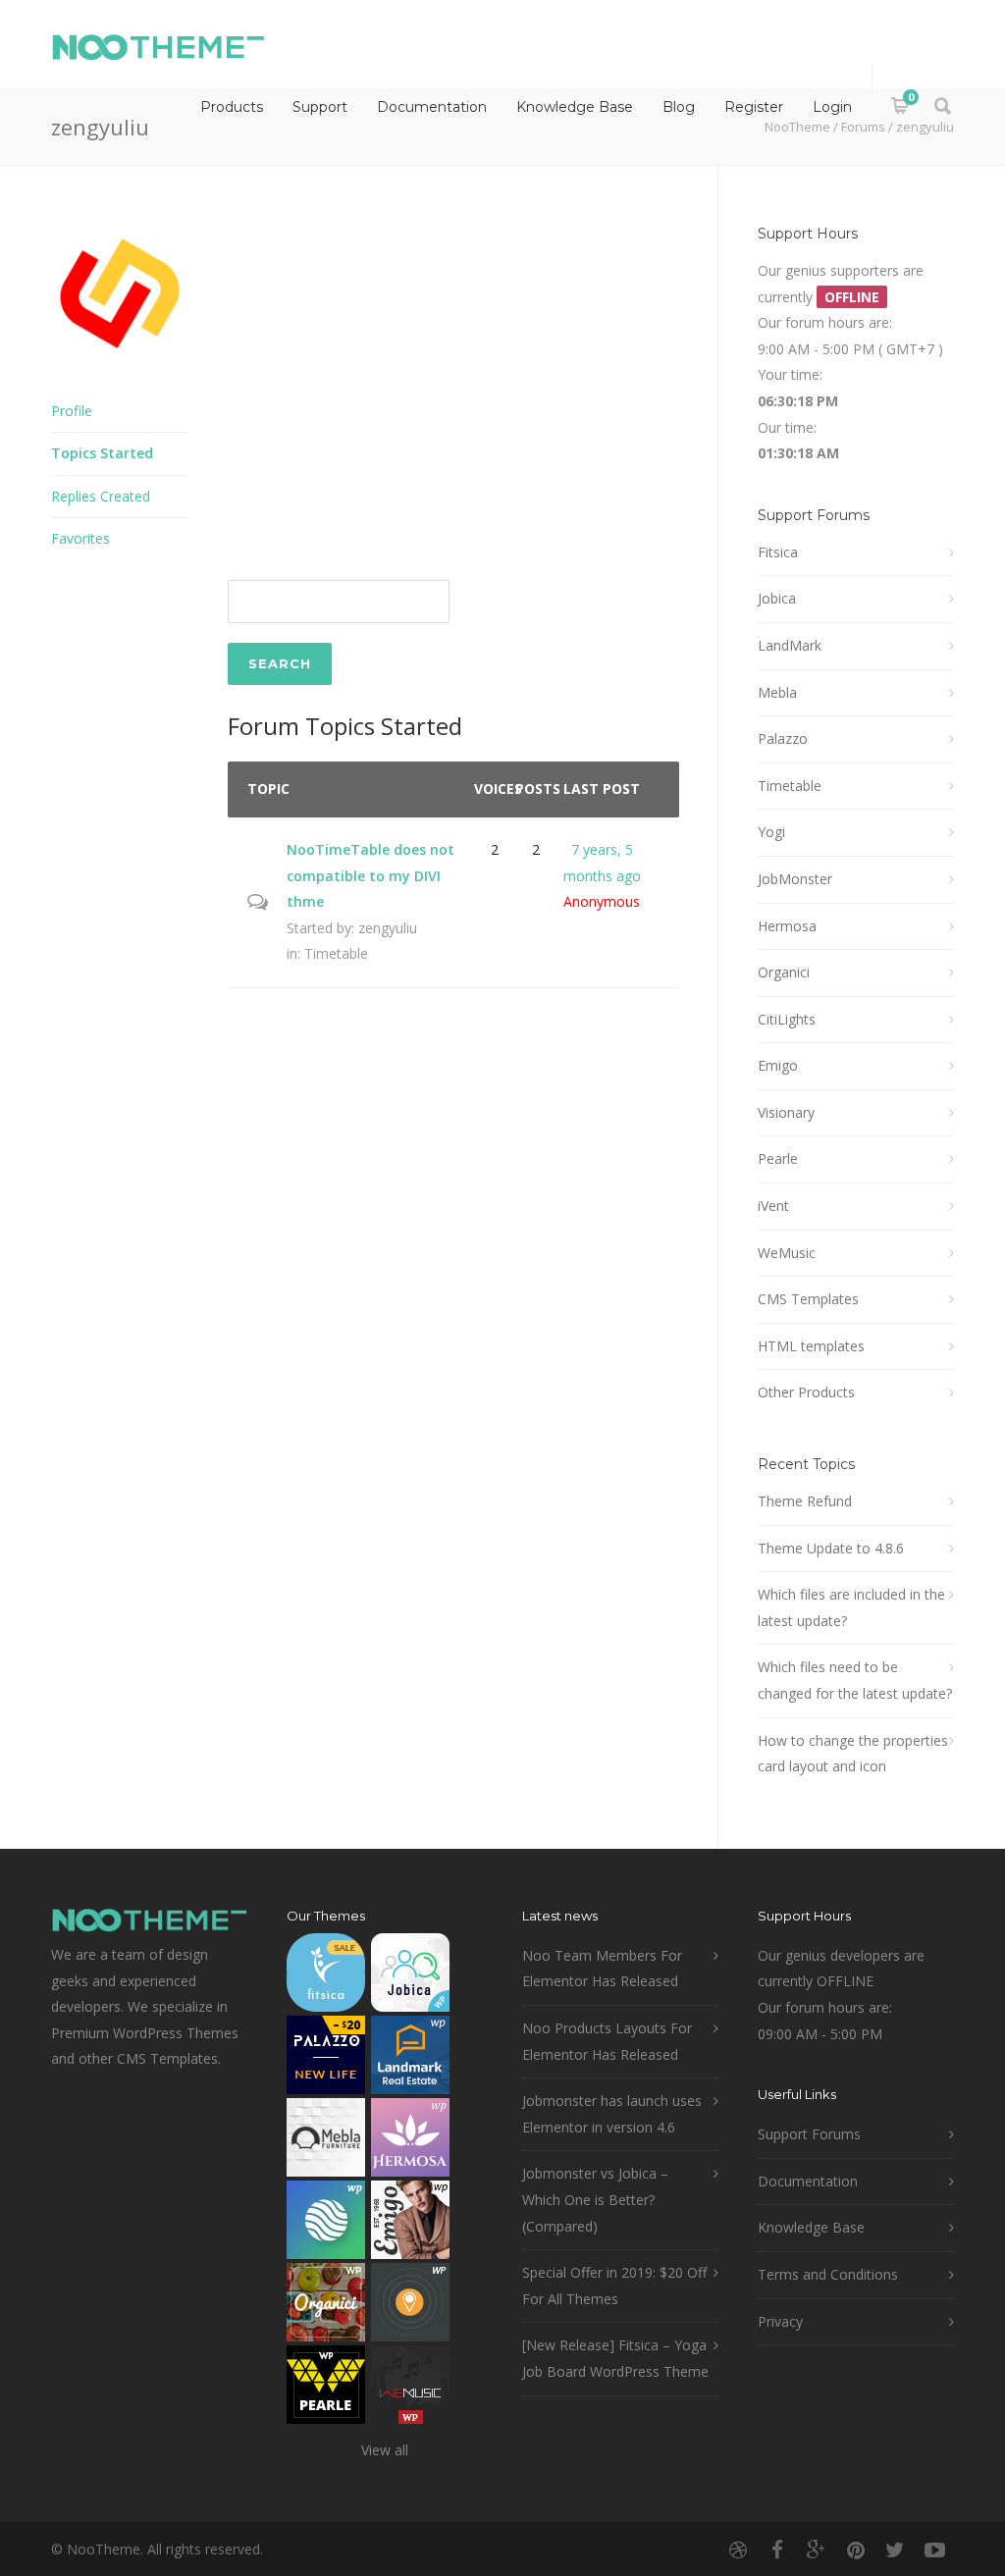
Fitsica (778, 552)
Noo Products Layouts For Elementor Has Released (607, 2041)
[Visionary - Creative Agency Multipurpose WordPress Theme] (326, 2224)
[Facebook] (777, 2550)
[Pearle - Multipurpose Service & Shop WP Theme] (326, 2389)
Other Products (806, 1392)
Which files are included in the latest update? (851, 1607)
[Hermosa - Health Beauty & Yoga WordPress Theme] (410, 2142)
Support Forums (809, 2134)
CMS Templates (808, 1299)
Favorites (80, 538)
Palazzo (783, 738)
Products (232, 107)
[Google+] (817, 2550)
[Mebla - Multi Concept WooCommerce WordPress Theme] (326, 2142)
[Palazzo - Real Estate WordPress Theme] (326, 2059)
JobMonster (795, 879)
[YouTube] (934, 2550)
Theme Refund (805, 1501)
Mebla (777, 692)
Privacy (780, 2321)
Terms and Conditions (828, 2274)
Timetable (336, 953)
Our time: (787, 427)
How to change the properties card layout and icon (853, 1754)
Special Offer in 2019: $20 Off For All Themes (614, 2286)
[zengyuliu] (120, 376)
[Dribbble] (738, 2550)
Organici (784, 972)
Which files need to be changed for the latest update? (855, 1680)
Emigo (778, 1065)
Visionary (786, 1112)
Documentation (432, 107)
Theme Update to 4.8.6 (831, 1548)
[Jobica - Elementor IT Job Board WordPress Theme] (410, 1977)
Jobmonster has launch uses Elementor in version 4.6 (612, 2114)
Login (832, 107)
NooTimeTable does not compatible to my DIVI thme (370, 875)
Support (320, 107)
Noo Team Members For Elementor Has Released (602, 1969)
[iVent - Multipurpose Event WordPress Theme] (410, 2307)
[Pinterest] (856, 2550)
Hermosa (787, 926)
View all (385, 2450)
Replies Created (101, 496)
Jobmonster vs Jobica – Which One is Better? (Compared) (595, 2199)
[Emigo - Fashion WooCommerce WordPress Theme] (410, 2224)
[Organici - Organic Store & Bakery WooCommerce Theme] (326, 2307)
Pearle (778, 1158)
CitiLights (787, 1019)
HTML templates (811, 1346)
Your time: (790, 374)
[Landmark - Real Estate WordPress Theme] (410, 2059)
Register (754, 107)
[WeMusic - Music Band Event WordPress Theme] (410, 2389)
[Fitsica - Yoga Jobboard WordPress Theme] (326, 1977)
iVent (773, 1206)
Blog (679, 107)
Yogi (771, 832)
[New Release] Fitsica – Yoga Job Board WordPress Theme (615, 2358)
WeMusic (787, 1253)
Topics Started (102, 453)
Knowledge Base (575, 107)
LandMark (790, 645)
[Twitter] (895, 2550)
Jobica (777, 598)
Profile (72, 411)
